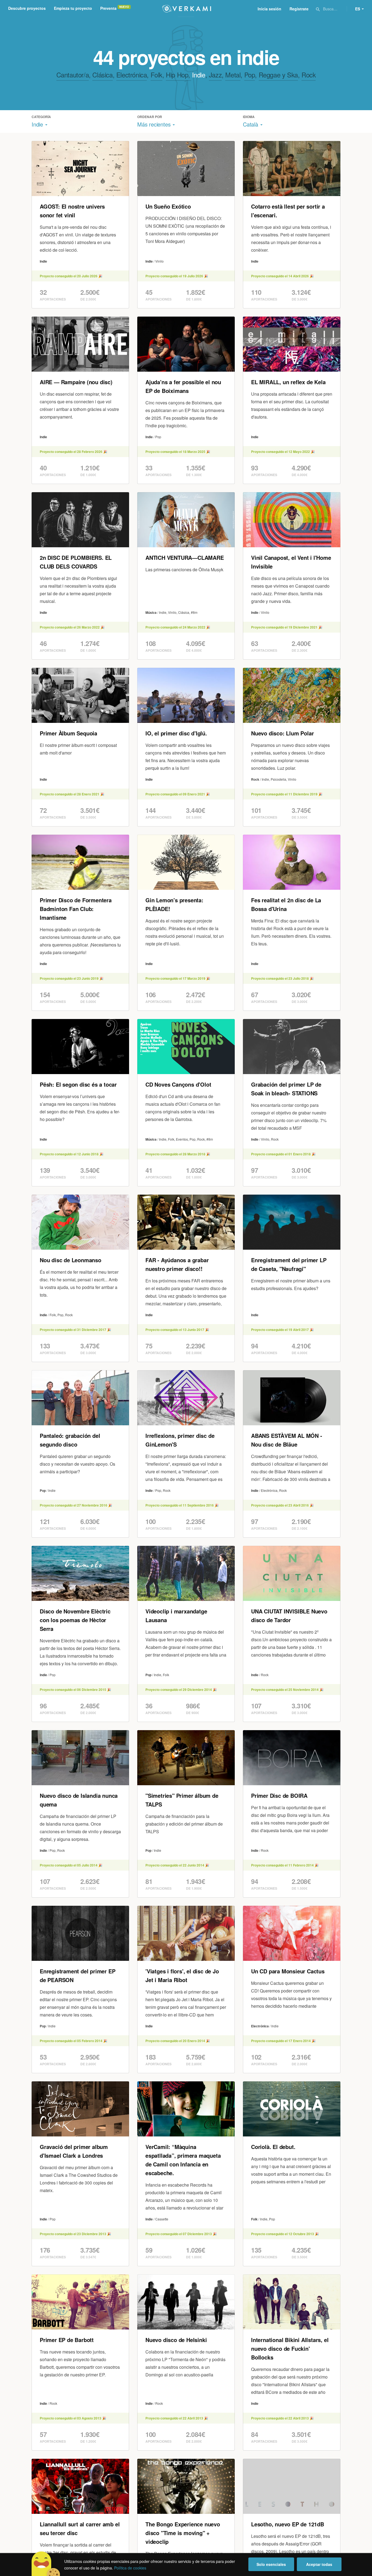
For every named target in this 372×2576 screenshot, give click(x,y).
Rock (309, 75)
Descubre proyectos (27, 8)
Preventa (108, 8)
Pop (250, 75)
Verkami (187, 9)
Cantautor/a (73, 75)
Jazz (215, 75)
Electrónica (132, 75)
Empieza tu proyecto (73, 8)
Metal (233, 75)
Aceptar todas (319, 2564)
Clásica (102, 75)
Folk (156, 75)
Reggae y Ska (278, 75)
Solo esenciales (271, 2564)
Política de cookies (130, 2568)
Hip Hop (177, 75)
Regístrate (299, 9)
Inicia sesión (269, 9)
